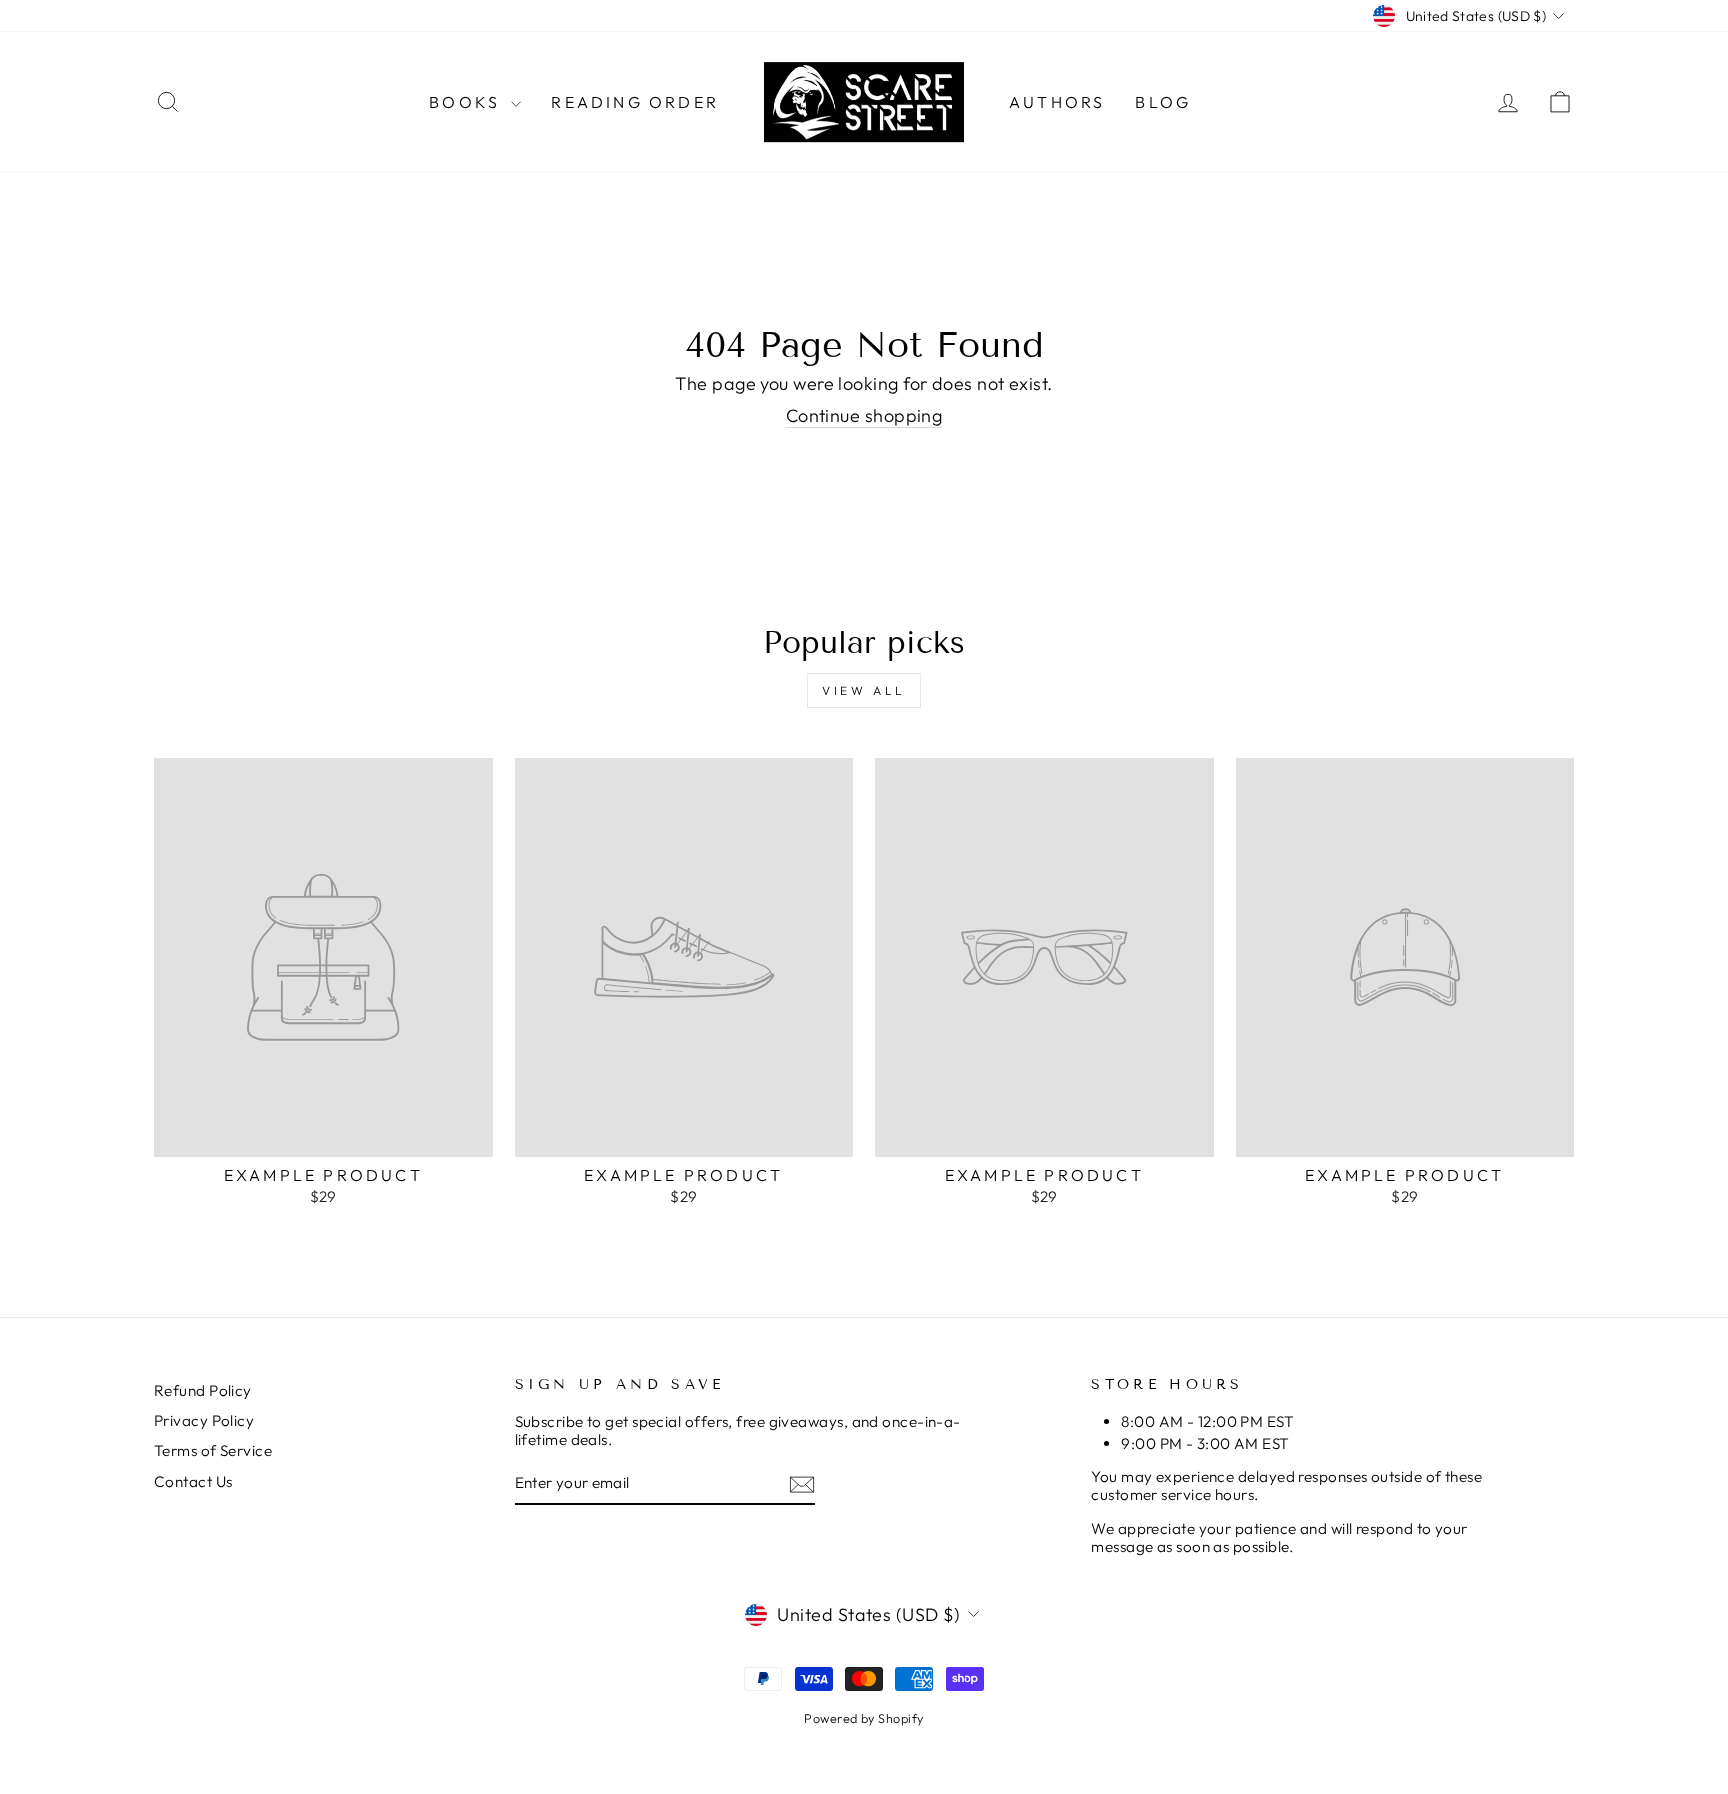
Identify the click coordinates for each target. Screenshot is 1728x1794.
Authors (1057, 102)
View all (864, 690)
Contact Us (193, 1481)
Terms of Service (213, 1450)
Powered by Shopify (863, 1718)
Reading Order (635, 102)
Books (467, 102)
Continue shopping (864, 416)
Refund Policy (203, 1390)
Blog (1163, 102)
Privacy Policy (204, 1420)
